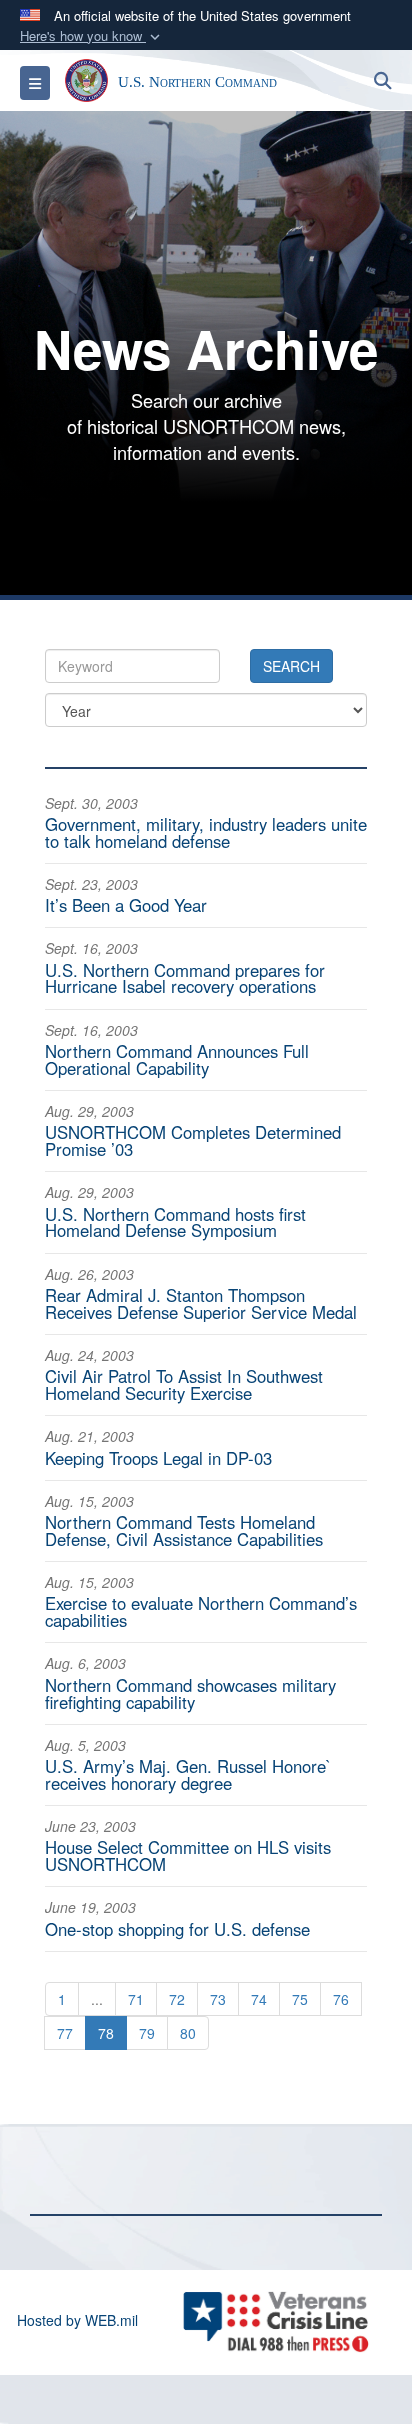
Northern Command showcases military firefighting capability (190, 1693)
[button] (92, 36)
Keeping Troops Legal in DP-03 (158, 1458)
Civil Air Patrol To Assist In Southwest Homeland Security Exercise (184, 1384)
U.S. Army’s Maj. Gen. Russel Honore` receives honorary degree (188, 1774)
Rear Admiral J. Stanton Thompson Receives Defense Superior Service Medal (201, 1303)
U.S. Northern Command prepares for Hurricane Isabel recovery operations (185, 978)
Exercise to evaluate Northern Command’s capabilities (201, 1611)
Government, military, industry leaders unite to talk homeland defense (206, 832)
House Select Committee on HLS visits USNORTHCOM (188, 1855)
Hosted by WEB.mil (77, 2320)
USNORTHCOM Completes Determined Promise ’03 (193, 1140)
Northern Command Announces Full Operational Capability (177, 1059)
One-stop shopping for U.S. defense (177, 1929)
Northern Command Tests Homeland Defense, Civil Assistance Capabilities (184, 1530)
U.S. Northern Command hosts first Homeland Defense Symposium (175, 1222)
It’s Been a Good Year (126, 905)
